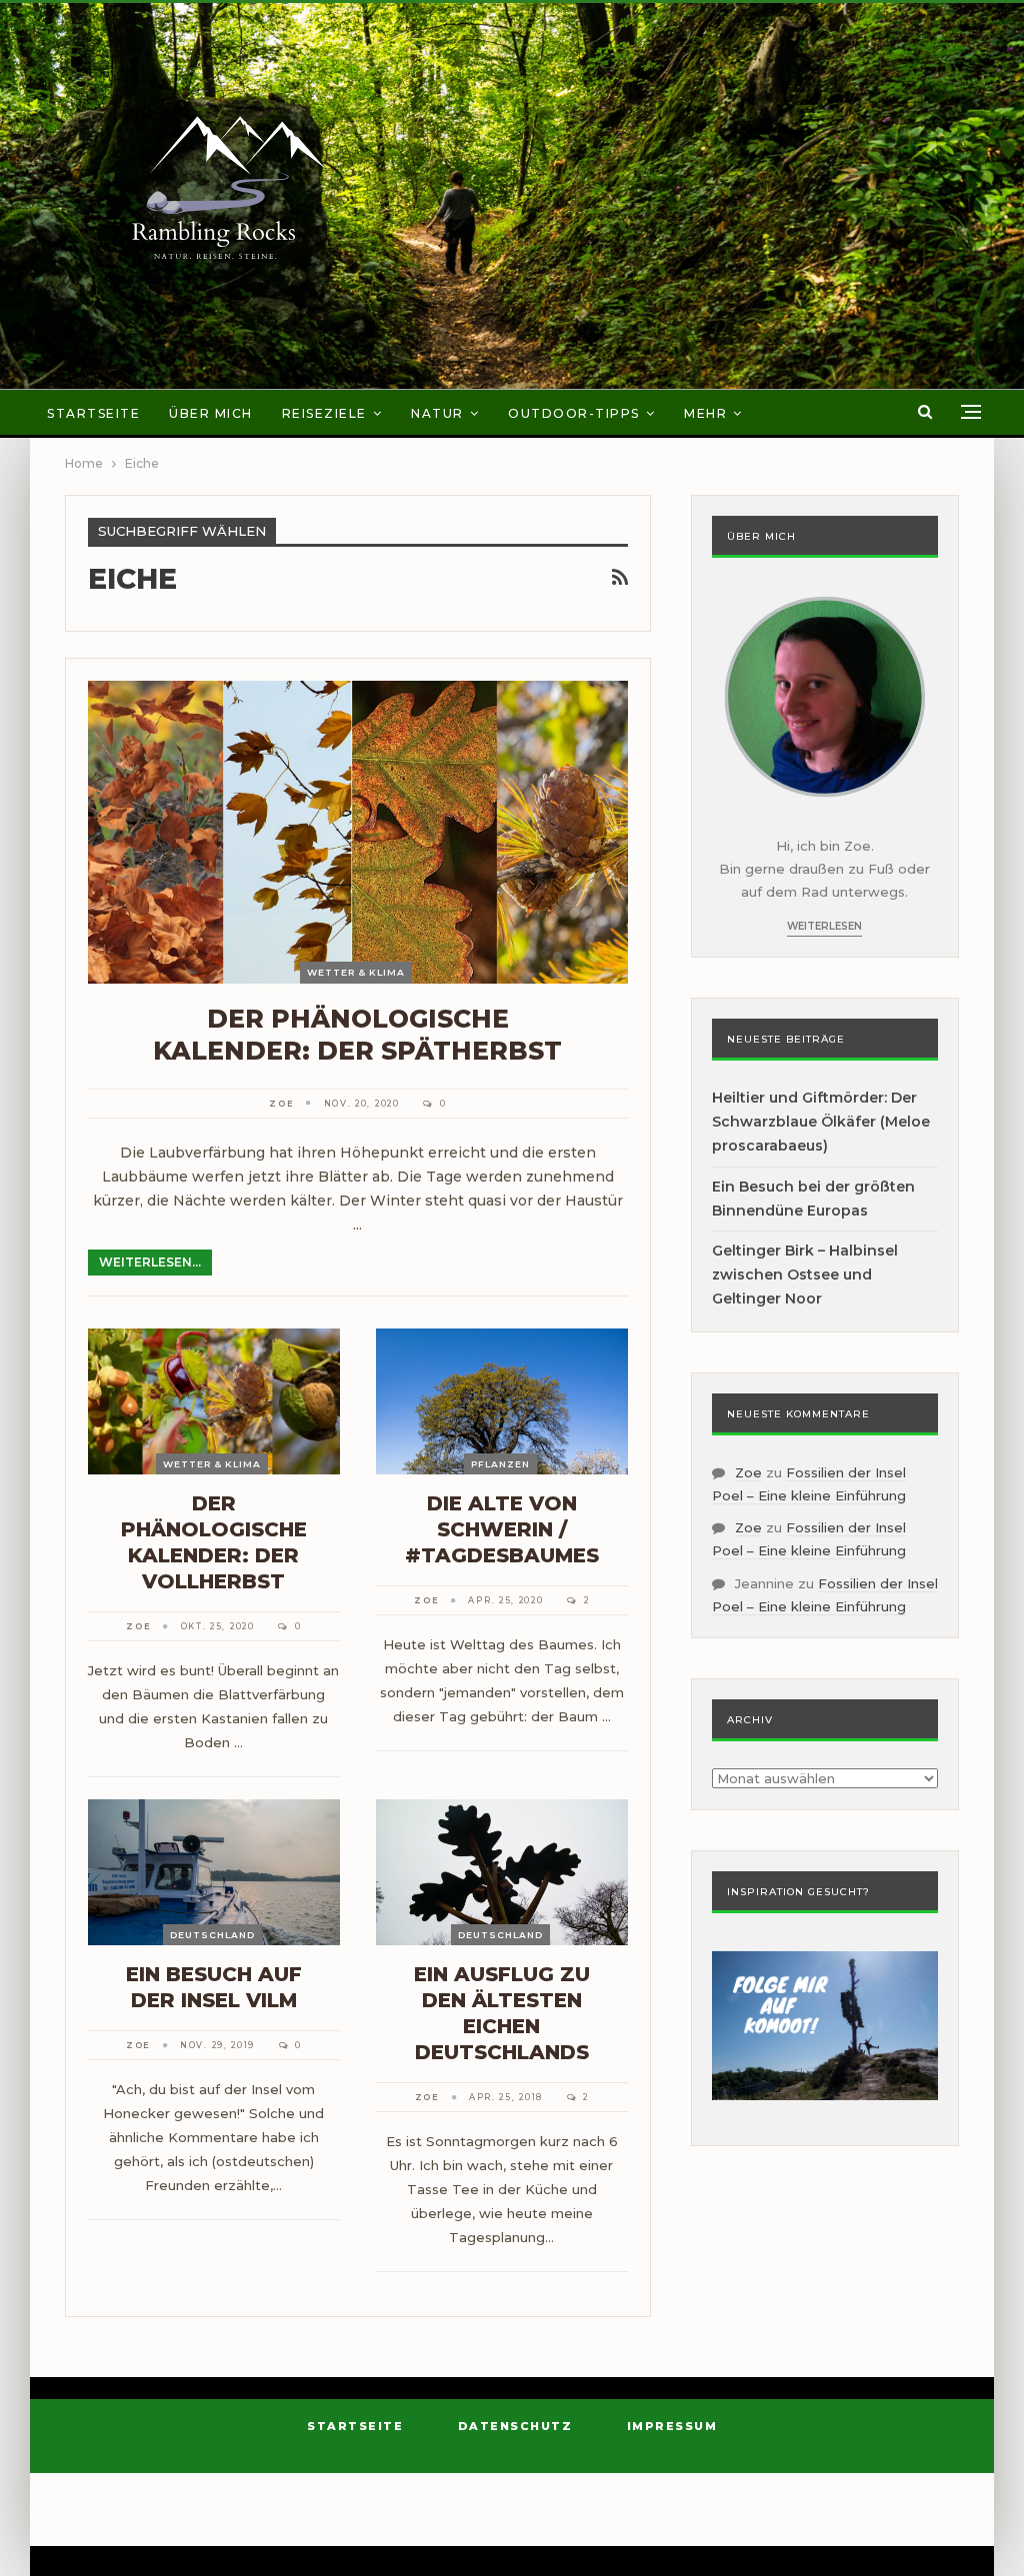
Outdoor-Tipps (574, 413)
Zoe (748, 1472)
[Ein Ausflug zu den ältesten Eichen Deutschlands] (502, 1872)
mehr (705, 413)
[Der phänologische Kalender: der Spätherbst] (358, 832)
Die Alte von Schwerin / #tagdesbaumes (502, 1529)
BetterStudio (681, 2521)
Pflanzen (500, 1464)
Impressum (672, 2426)
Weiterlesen (824, 926)
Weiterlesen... (150, 1262)
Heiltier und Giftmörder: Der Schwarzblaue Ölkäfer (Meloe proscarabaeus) (821, 1122)
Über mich (211, 413)
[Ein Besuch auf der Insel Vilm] (214, 1872)
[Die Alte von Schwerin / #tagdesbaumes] (502, 1401)
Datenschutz (515, 2426)
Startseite (93, 413)
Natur (437, 413)
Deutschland (212, 1935)
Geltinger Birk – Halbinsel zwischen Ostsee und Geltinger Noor (805, 1275)
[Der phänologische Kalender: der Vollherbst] (214, 1401)
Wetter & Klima (356, 972)
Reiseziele (324, 413)
